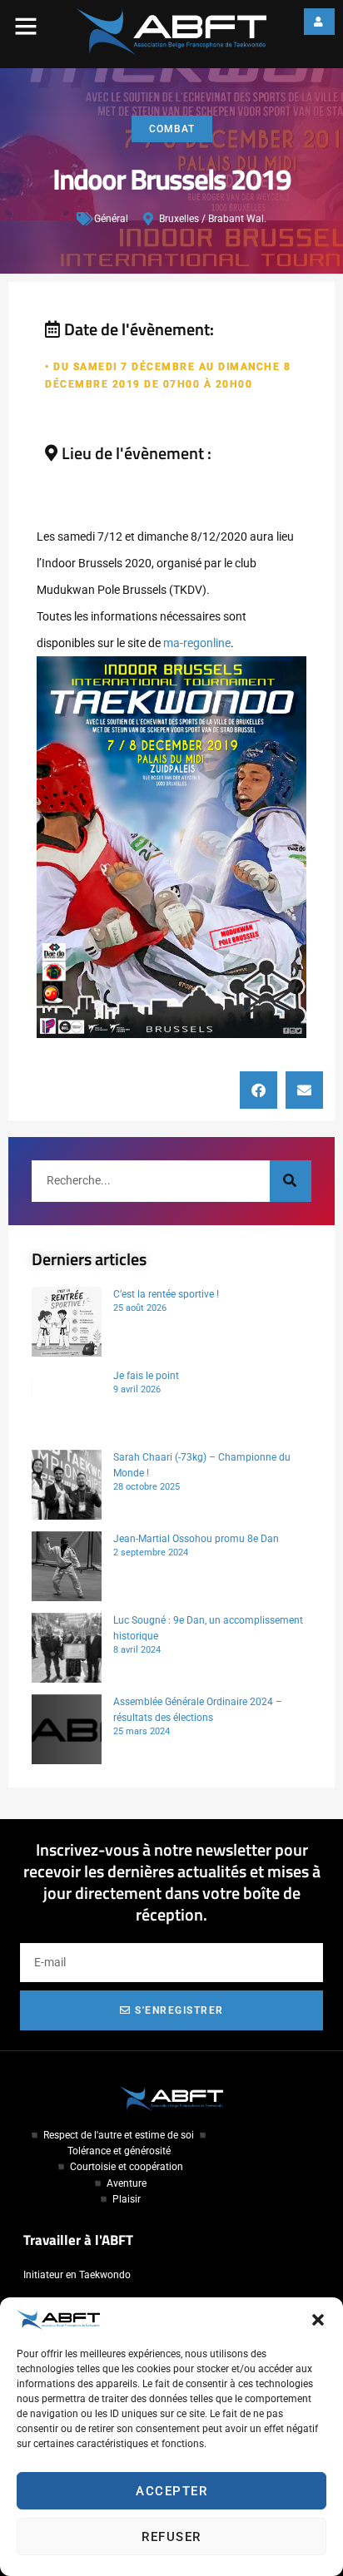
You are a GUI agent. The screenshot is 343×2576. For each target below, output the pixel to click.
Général (111, 219)
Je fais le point (146, 1376)
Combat (172, 129)
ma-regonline (197, 643)
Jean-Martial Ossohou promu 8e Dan (196, 1539)
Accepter (171, 2491)
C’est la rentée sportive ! (166, 1294)
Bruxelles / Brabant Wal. (213, 219)
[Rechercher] (291, 1181)
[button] (318, 2320)
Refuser (171, 2537)
